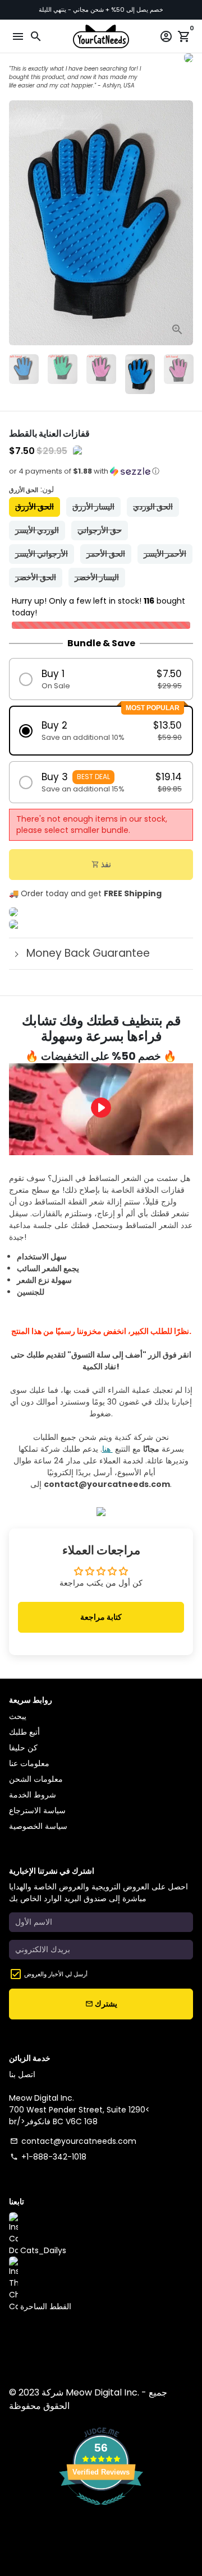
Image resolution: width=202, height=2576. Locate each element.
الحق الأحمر (106, 554)
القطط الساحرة (45, 2306)
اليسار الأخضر (97, 577)
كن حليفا (23, 1748)
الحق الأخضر (36, 577)
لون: (31, 489)
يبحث (18, 1716)
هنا (107, 1449)
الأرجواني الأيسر (42, 554)
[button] (101, 475)
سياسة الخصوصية (38, 1826)
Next (183, 223)
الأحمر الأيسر (165, 554)
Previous (19, 223)
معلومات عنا (29, 1763)
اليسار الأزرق (93, 507)
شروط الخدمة (33, 1795)
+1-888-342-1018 (48, 2157)
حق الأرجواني (100, 530)
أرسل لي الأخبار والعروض (56, 1974)
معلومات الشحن (36, 1779)
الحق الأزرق (35, 507)
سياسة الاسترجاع (37, 1810)
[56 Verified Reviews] (101, 2511)
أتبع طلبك (24, 1732)
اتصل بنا (22, 2074)
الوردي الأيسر (37, 530)
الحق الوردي (153, 507)
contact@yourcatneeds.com (73, 2141)
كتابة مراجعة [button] (101, 1617)
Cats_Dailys (42, 2250)
